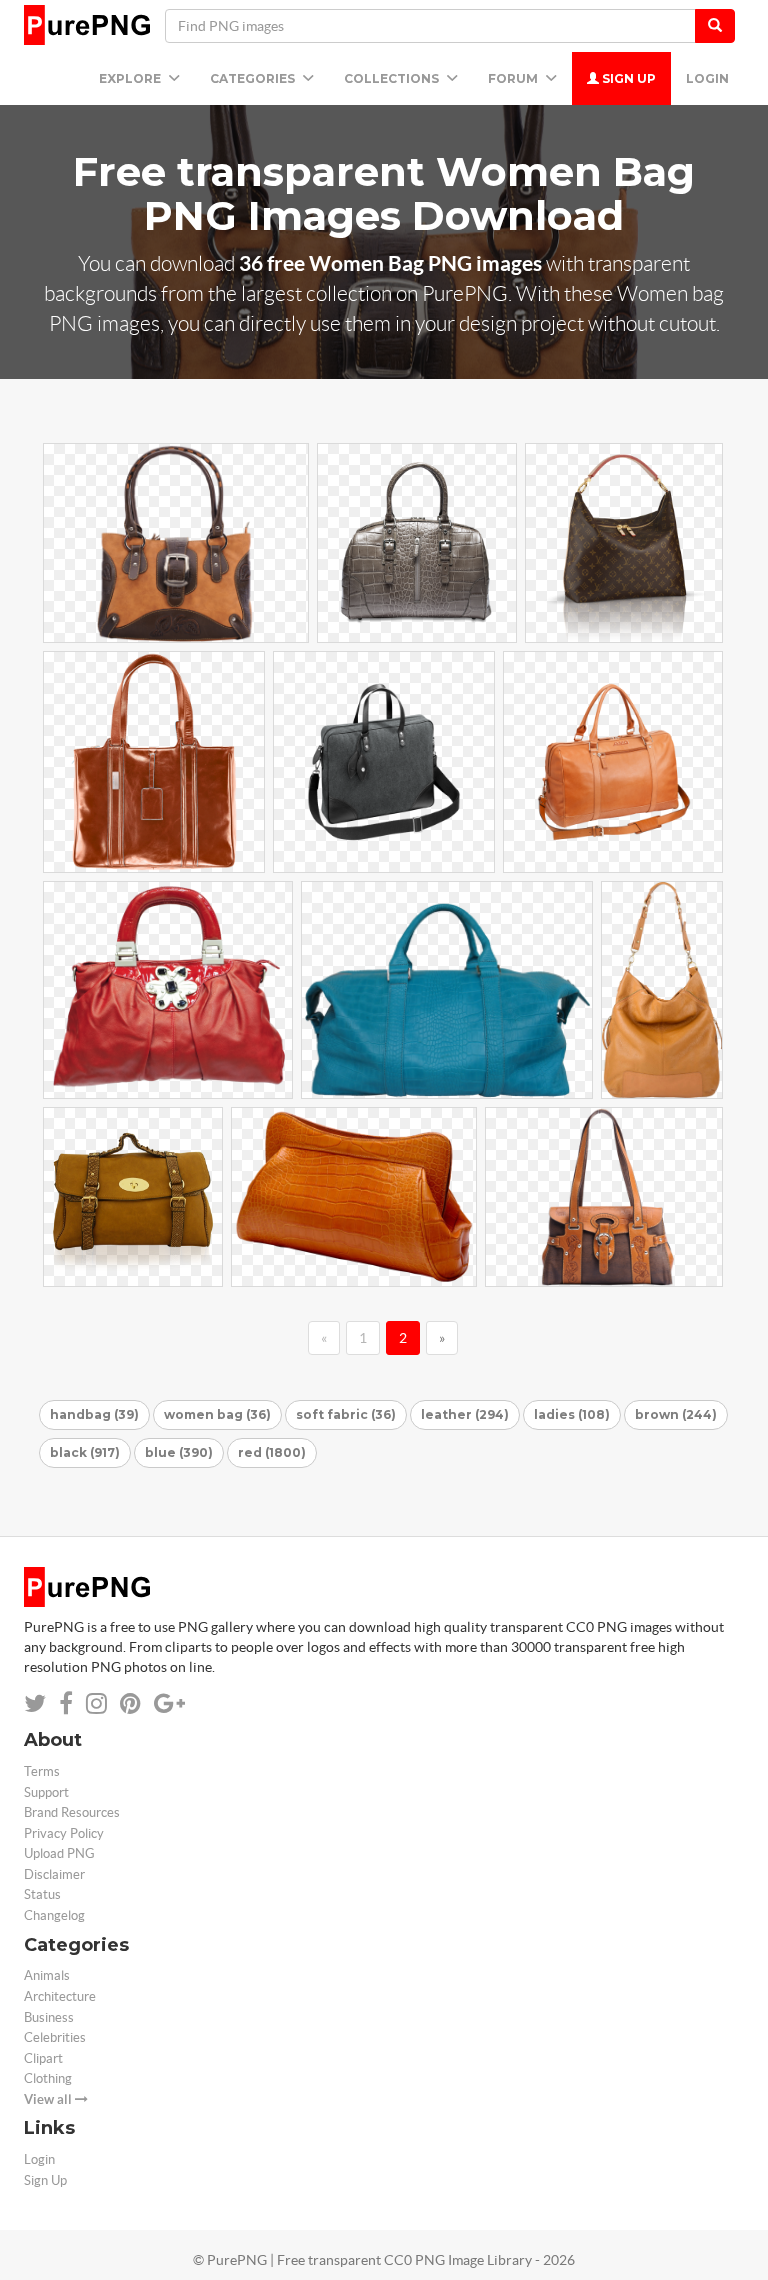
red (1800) (272, 1452)
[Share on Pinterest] (130, 1703)
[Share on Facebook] (66, 1703)
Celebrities (55, 2037)
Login (707, 78)
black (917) (85, 1452)
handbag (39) (94, 1414)
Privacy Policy (64, 1833)
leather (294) (465, 1414)
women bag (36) (217, 1414)
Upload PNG (59, 1853)
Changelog (54, 1915)
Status (42, 1894)
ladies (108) (572, 1414)
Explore (131, 78)
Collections (393, 78)
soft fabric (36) (346, 1414)
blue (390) (179, 1452)
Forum (514, 78)
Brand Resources (72, 1812)
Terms (42, 1771)
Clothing (48, 2078)
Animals (47, 1975)
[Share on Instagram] (96, 1703)
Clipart (43, 2058)
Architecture (60, 1996)
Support (46, 1792)
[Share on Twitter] (35, 1703)
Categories (254, 78)
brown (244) (676, 1414)
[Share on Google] (169, 1703)
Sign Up (627, 78)
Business (49, 2017)
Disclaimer (54, 1874)
